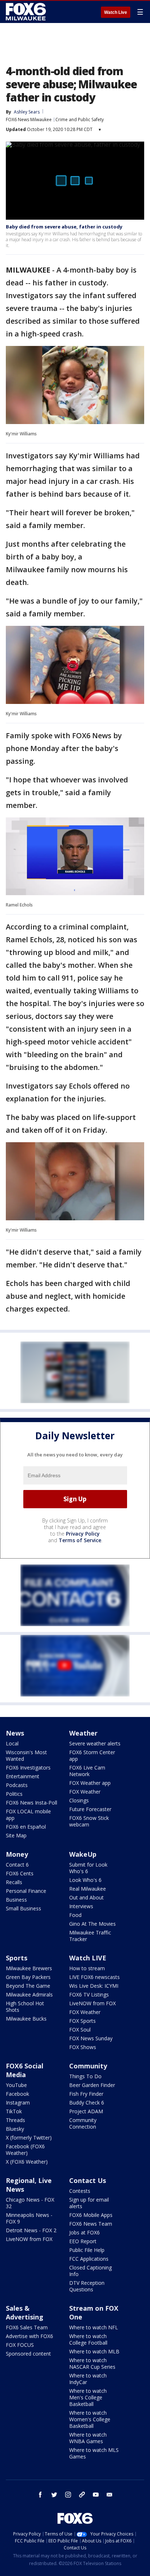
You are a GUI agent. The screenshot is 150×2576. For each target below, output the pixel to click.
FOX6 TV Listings (89, 1994)
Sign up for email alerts (89, 2203)
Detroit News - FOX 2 (31, 2230)
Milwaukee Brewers (29, 1968)
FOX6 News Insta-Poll (31, 1803)
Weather (83, 1733)
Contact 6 (17, 1865)
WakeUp (83, 1854)
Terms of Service (80, 1540)
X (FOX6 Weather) (27, 2162)
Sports (17, 1958)
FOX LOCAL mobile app (28, 1815)
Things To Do (85, 2076)
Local (12, 1743)
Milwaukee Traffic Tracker (90, 1936)
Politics (14, 1794)
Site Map (16, 1835)
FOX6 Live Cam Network (87, 1771)
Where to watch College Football (88, 2339)
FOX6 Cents (20, 1873)
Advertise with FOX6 (29, 2336)
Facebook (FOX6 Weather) (25, 2150)
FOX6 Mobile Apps (91, 2215)
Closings (79, 1800)
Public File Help (87, 2250)
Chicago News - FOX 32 (30, 2203)
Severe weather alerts (95, 1743)
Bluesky (15, 2129)
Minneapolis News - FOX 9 (29, 2218)
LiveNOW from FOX (92, 2003)
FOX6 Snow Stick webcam (89, 1821)
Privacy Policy (83, 1534)
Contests (80, 2191)
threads (82, 2495)
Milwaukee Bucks (26, 2019)
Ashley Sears (27, 112)
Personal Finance (26, 1891)
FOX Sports (82, 2021)
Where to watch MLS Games (94, 2453)
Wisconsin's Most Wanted (26, 1755)
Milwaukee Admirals (29, 1994)
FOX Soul (80, 2030)
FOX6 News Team (91, 2224)
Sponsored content (28, 2354)
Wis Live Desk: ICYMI (94, 1986)
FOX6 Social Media (25, 2070)
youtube (96, 2495)
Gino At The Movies (92, 1924)
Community (88, 2066)
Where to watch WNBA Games (88, 2438)
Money (17, 1854)
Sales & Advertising (25, 2313)
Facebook (17, 2094)
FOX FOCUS (20, 2345)
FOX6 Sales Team (27, 2327)
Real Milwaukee (88, 1889)
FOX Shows (83, 2047)
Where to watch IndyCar (88, 2379)
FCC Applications (89, 2259)
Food (75, 1915)
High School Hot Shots (25, 2007)
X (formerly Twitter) (29, 2138)
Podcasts (17, 1785)
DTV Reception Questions (87, 2286)
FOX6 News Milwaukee (29, 120)
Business (16, 1900)
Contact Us (88, 2180)
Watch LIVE (88, 1958)
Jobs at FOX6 (84, 2232)
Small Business (23, 1908)
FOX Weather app (90, 1783)
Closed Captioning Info (90, 2271)
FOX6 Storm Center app (92, 1755)
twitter (54, 2495)
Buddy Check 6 (87, 2103)
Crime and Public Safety (80, 120)
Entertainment (23, 1776)
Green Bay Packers (28, 1977)
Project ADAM (86, 2111)
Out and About (86, 1897)
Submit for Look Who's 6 (88, 1868)
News (15, 1733)
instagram (68, 2495)
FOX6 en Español (26, 1827)
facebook (40, 2495)
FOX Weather (85, 1792)
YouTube (16, 2085)
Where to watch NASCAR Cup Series (92, 2363)
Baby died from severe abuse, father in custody (64, 227)
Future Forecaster (90, 1809)
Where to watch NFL (94, 2327)
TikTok (14, 2111)
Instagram (18, 2103)
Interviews (81, 1906)
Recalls (14, 1882)
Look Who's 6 (85, 1880)
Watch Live (116, 12)
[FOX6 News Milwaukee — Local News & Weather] (27, 12)
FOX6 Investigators (28, 1768)
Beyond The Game (28, 1986)
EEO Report (83, 2241)
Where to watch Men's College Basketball (88, 2397)
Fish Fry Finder (86, 2094)
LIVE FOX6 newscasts (94, 1977)
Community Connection (83, 2123)
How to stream (87, 1968)
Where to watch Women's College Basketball (90, 2419)
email (110, 2495)
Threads (15, 2120)
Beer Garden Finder (92, 2085)
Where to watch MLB (94, 2351)
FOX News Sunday (91, 2038)
